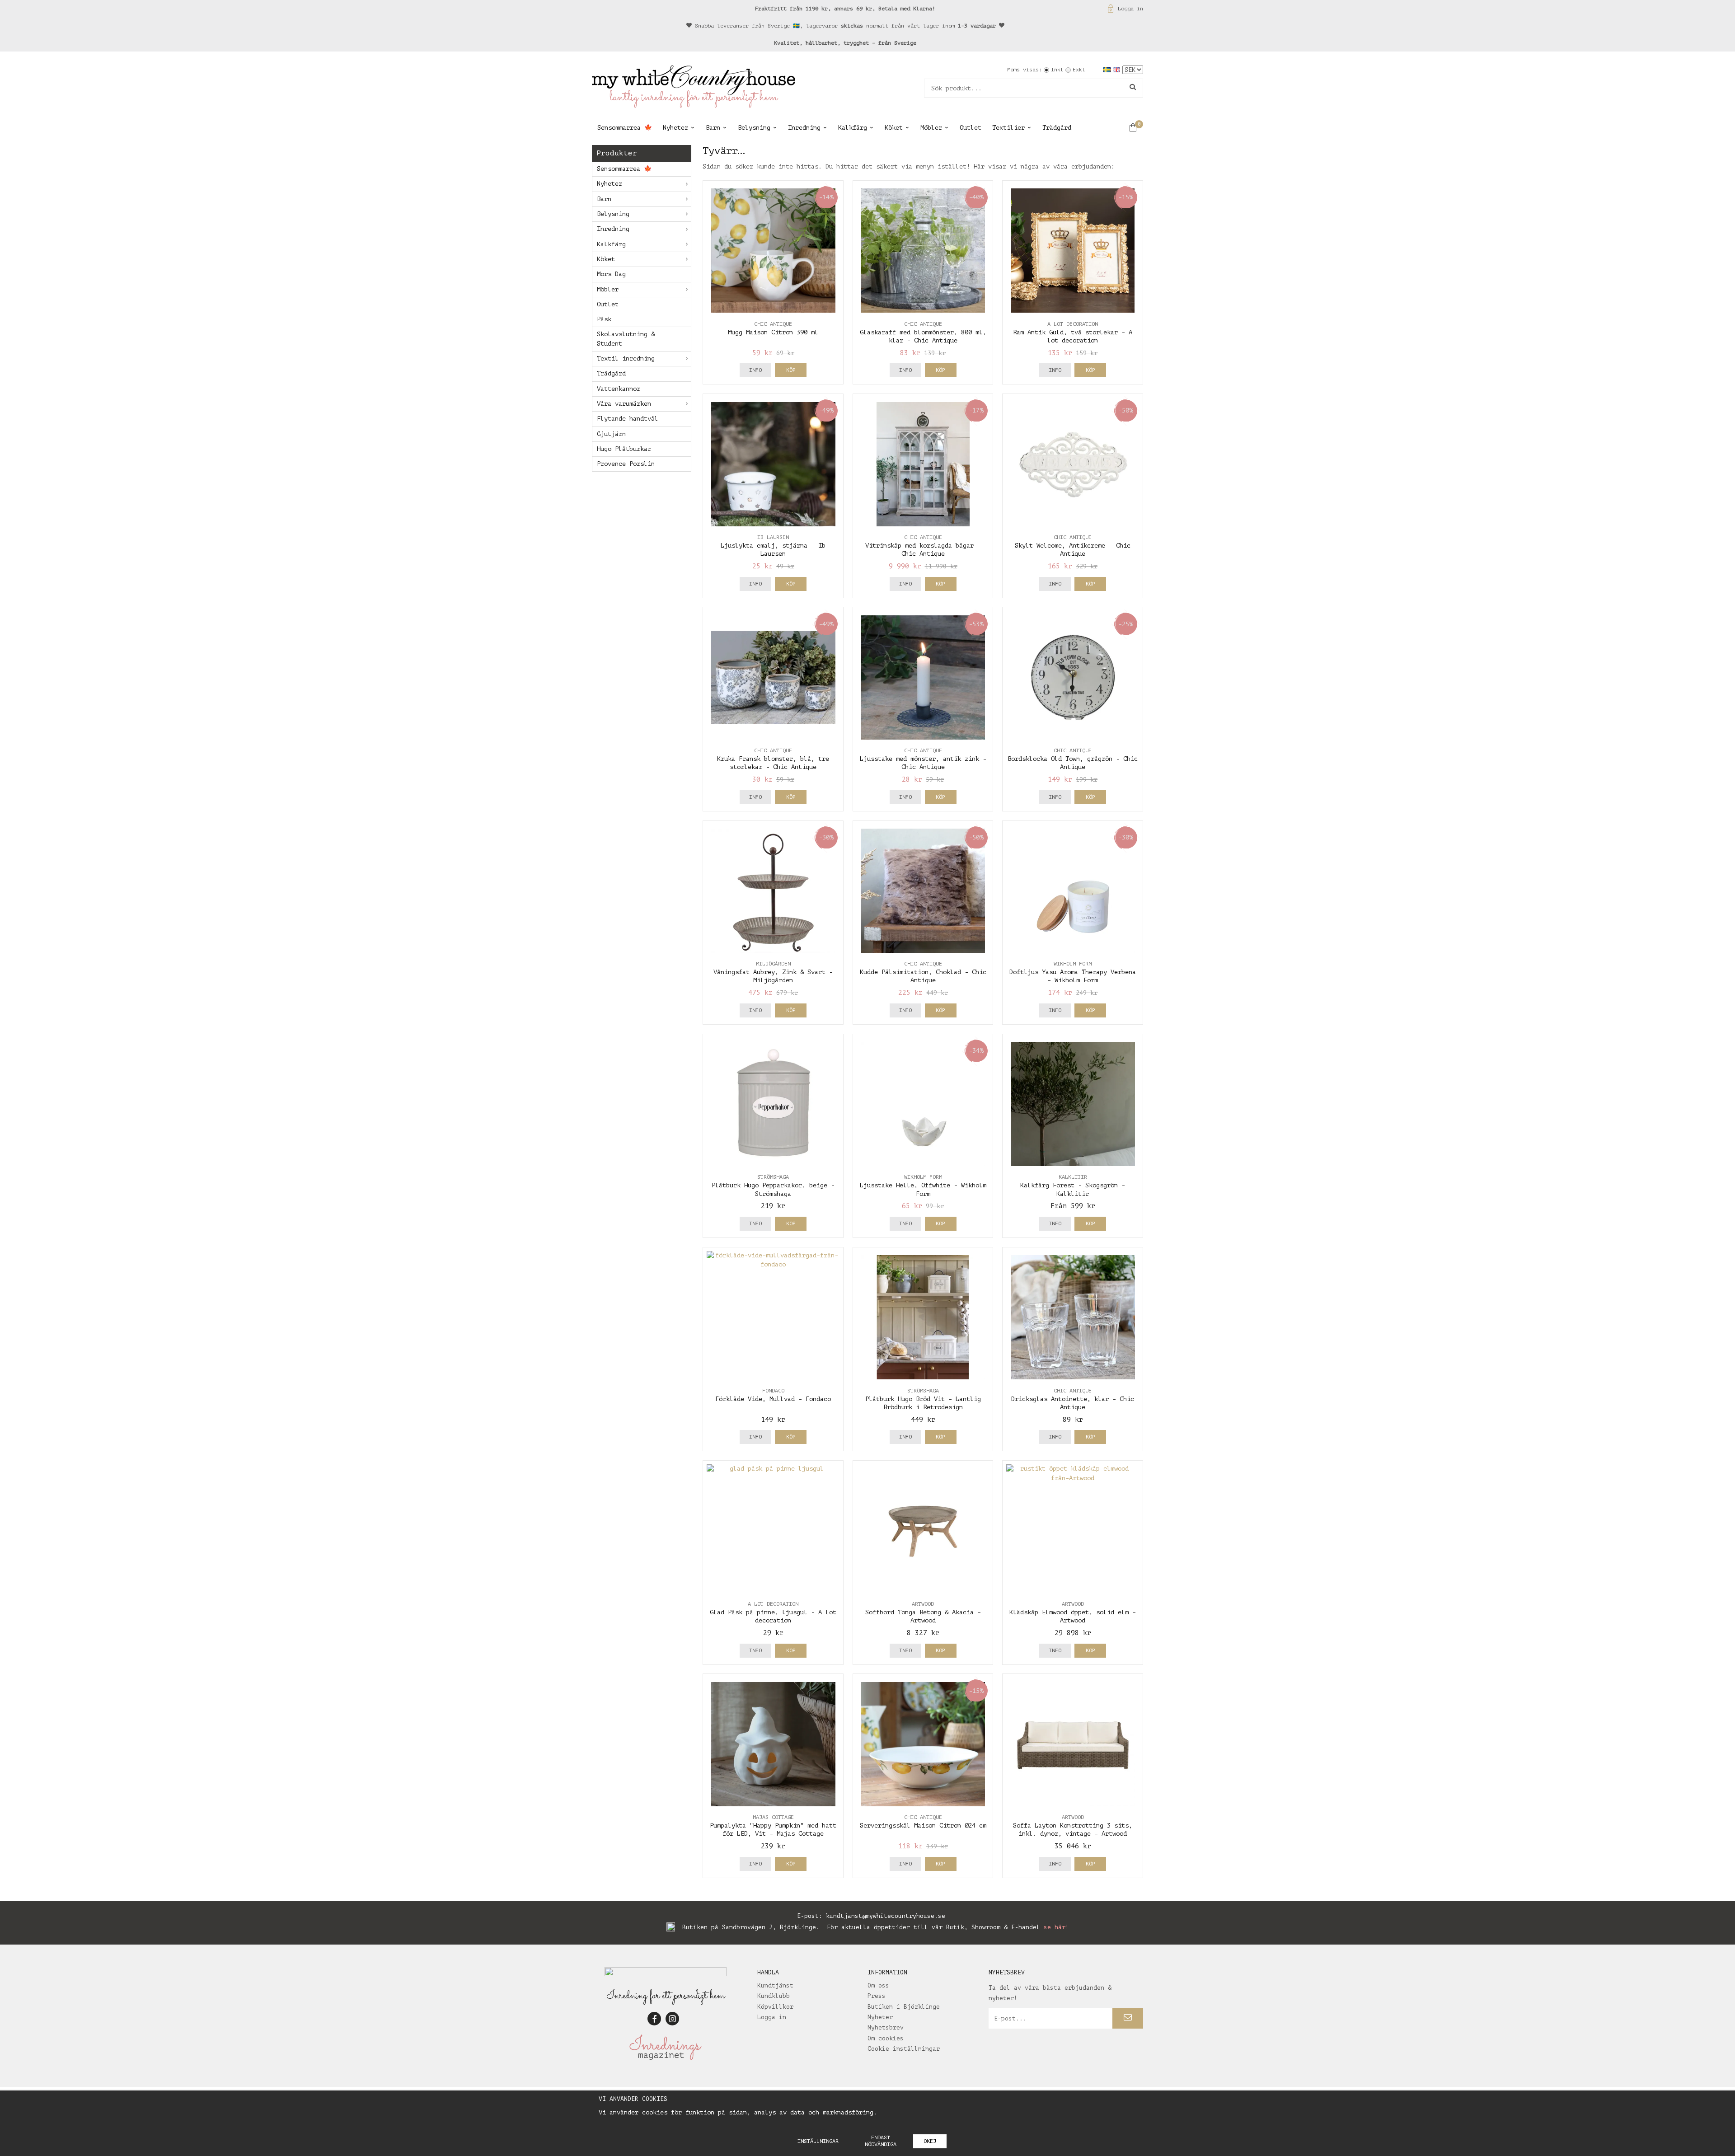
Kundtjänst (775, 1985)
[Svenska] (1108, 69)
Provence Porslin (626, 464)
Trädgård (1057, 128)
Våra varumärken (624, 404)
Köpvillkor (775, 2007)
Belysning (754, 128)
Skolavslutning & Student (626, 339)
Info (755, 370)
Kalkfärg (853, 128)
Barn (713, 128)
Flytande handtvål (628, 419)
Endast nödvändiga (881, 2141)
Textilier (1008, 128)
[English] (1118, 69)
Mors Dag (611, 274)
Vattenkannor (619, 389)
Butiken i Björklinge (904, 2007)
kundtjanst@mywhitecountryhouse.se (886, 1916)
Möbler (931, 128)
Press (877, 1996)
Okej (930, 2141)
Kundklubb (774, 1996)
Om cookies (886, 2038)
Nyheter (675, 128)
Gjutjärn (611, 434)
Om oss (878, 1985)
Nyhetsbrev (886, 2027)
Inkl (1057, 70)
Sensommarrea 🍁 (625, 128)
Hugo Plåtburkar (624, 449)
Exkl (1079, 70)
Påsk (604, 319)
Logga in (1130, 9)
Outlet (971, 128)
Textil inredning (626, 359)
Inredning (804, 128)
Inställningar (818, 2141)
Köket (894, 128)
